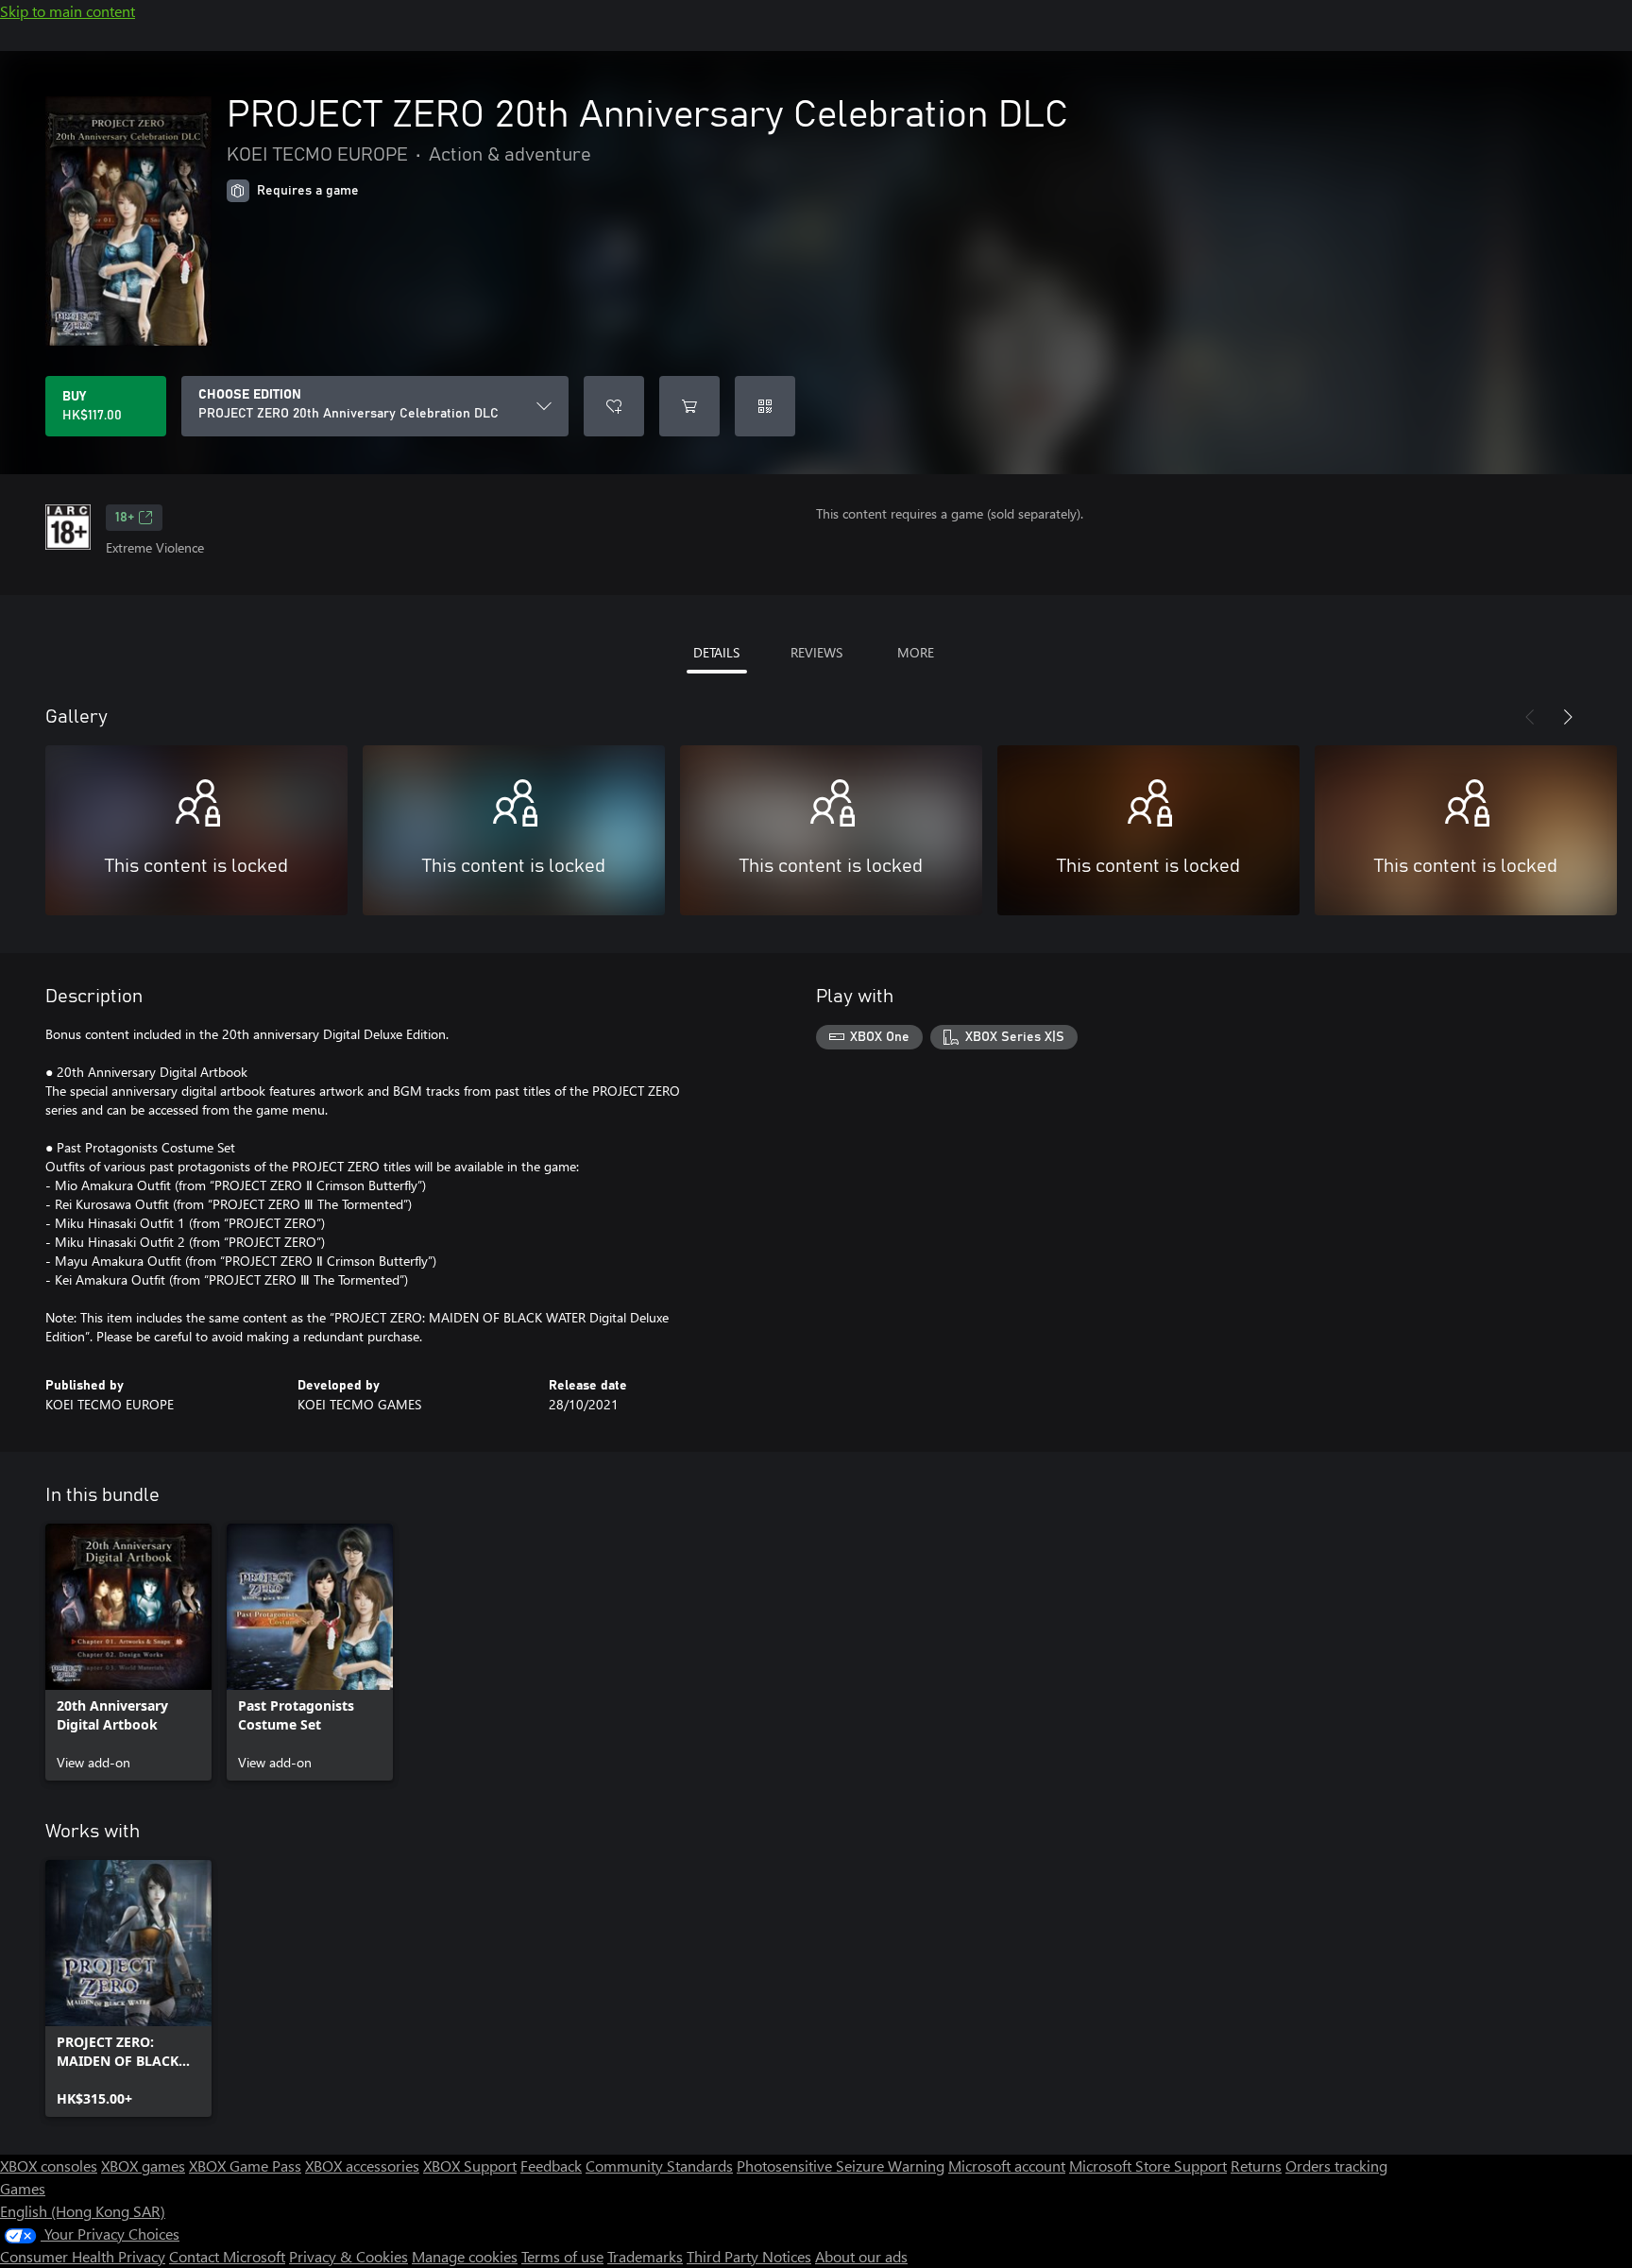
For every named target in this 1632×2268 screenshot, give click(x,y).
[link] (128, 1652)
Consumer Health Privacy (83, 2256)
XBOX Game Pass (245, 2166)
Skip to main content (68, 11)
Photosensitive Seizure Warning (841, 2166)
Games (23, 2188)
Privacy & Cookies (348, 2256)
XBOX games (143, 2166)
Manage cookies (465, 2256)
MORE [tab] (916, 652)
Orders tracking (1336, 2166)
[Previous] (1530, 717)
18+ (125, 518)
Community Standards (659, 2166)
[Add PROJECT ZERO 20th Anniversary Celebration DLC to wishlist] (614, 406)
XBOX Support (470, 2166)
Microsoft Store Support (1148, 2166)
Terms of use (562, 2256)
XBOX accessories (362, 2166)
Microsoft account (1007, 2166)
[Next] (1568, 717)
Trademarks (645, 2256)
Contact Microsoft (227, 2256)
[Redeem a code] (765, 406)
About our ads (861, 2256)
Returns (1256, 2166)
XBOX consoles (49, 2166)
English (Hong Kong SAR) (83, 2211)
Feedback (551, 2166)
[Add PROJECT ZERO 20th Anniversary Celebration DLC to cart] (689, 406)
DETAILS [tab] (716, 652)
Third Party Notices (749, 2256)
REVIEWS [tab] (816, 652)
